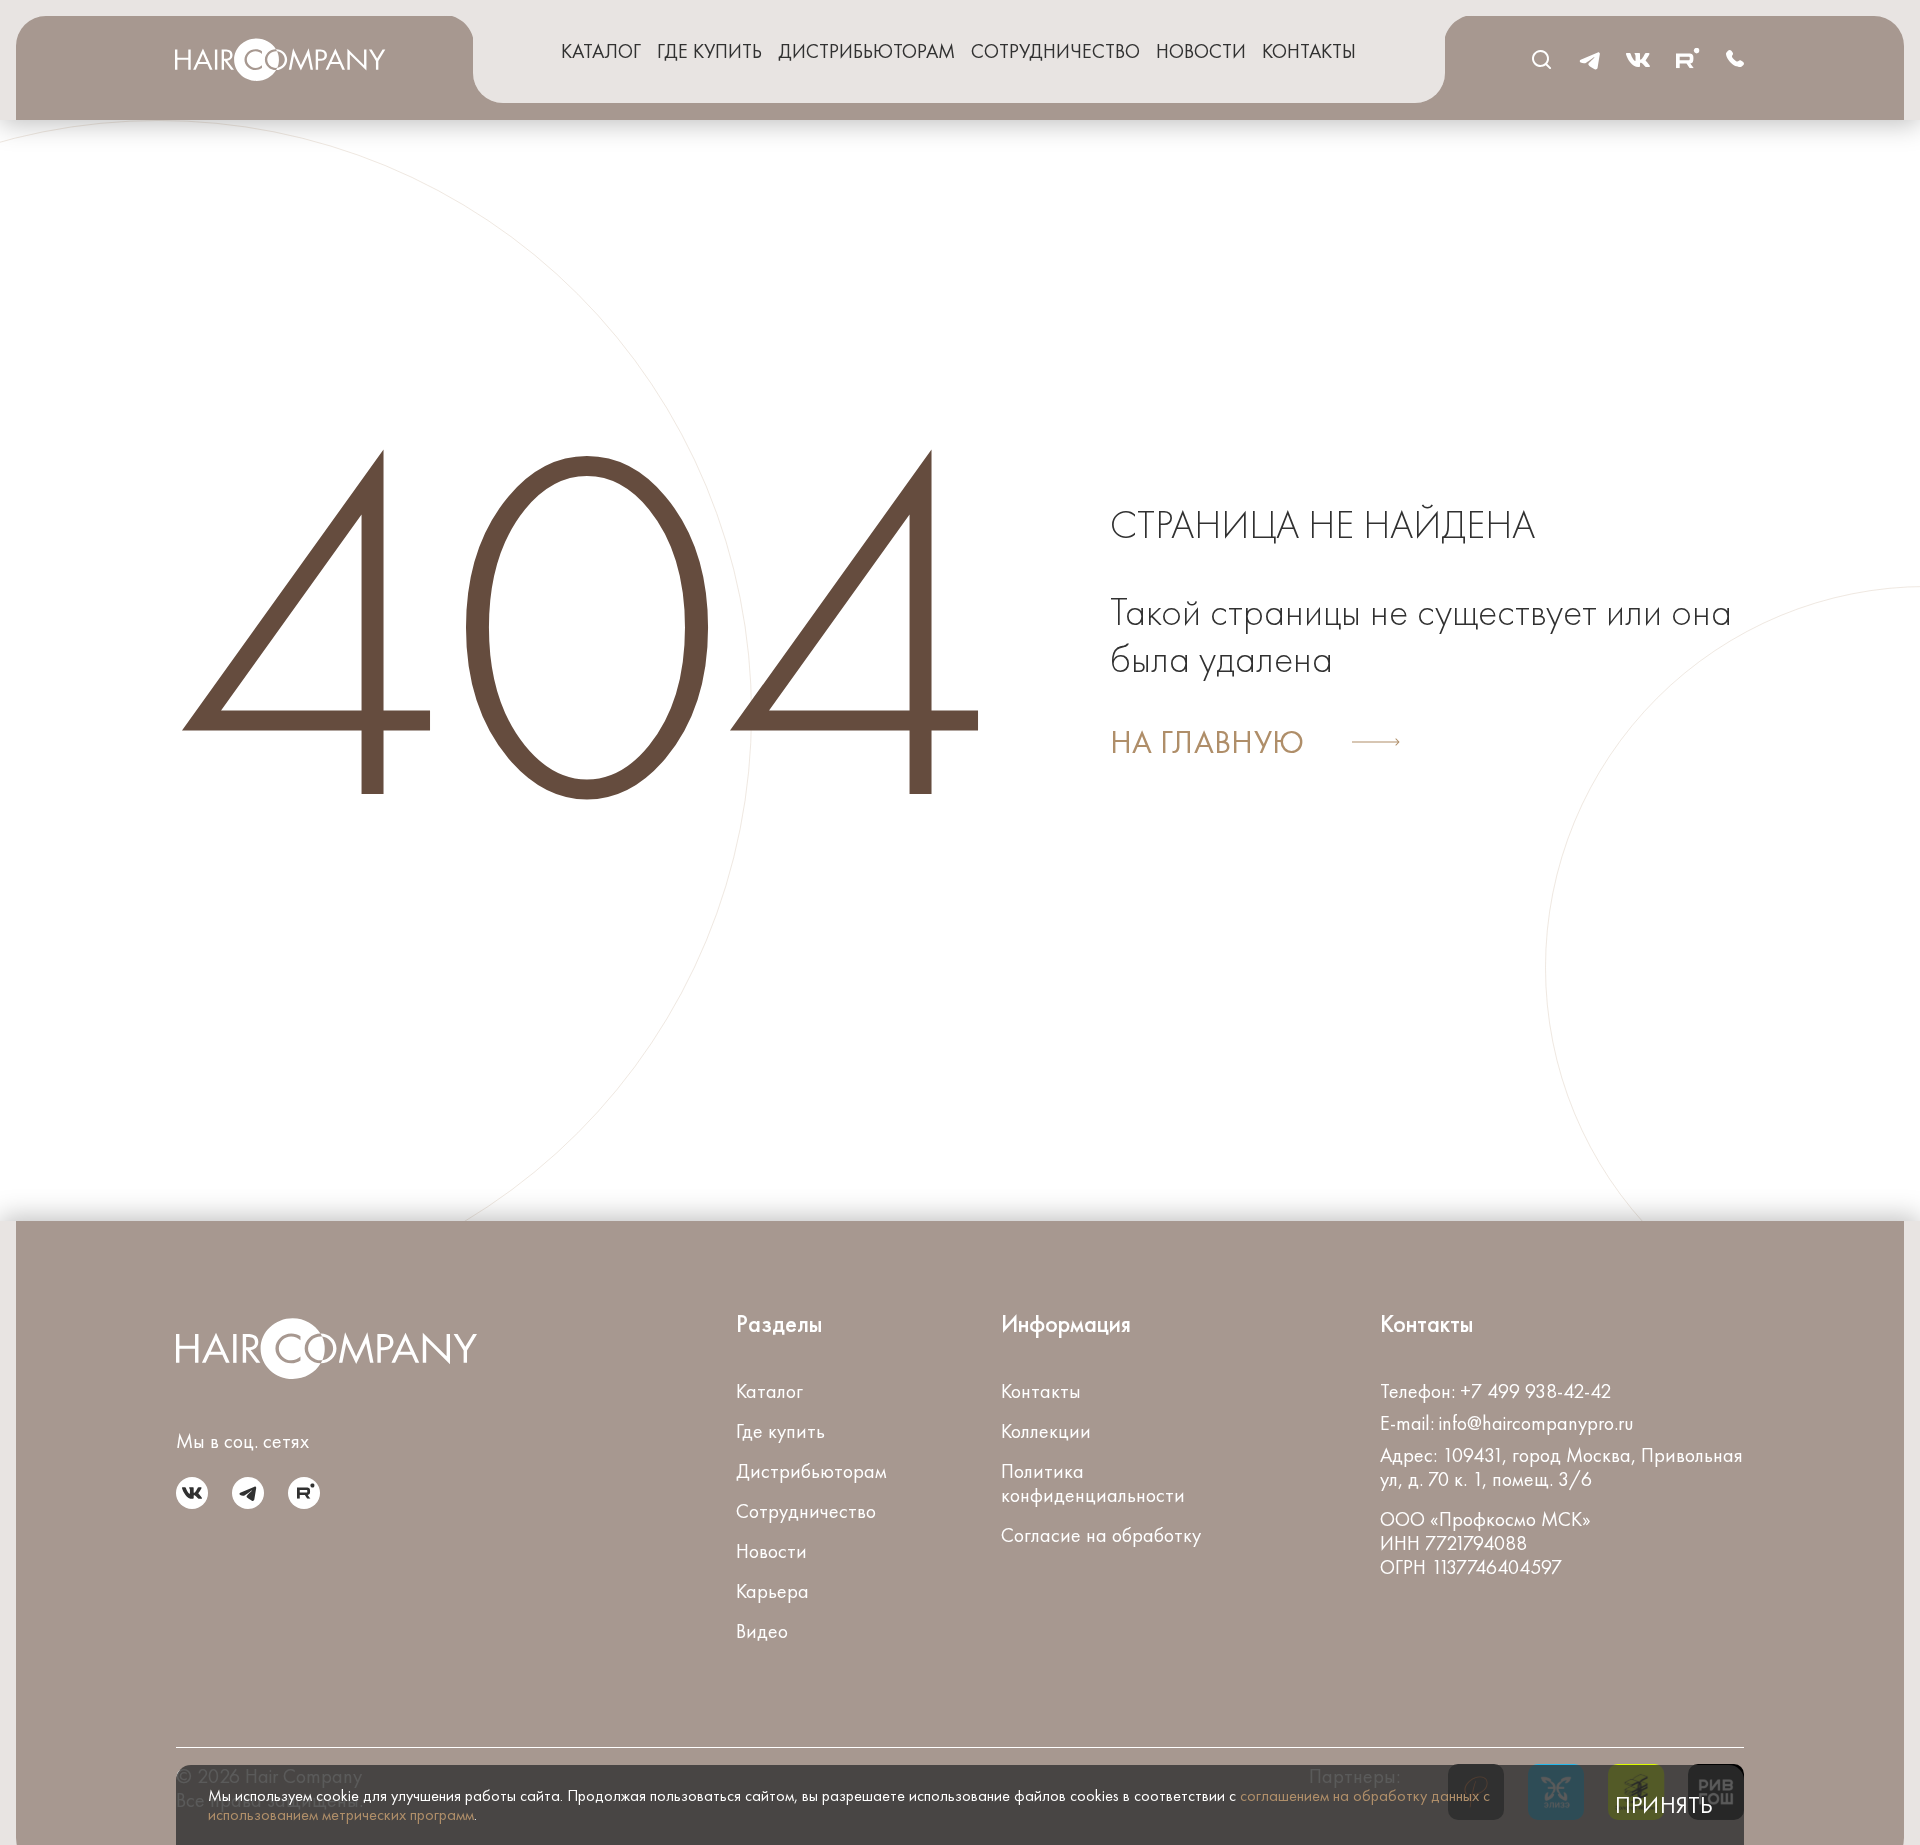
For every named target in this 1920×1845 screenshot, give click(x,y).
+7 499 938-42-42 (1535, 1391)
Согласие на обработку (1101, 1535)
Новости (1201, 51)
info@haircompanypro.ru (1536, 1423)
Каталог (601, 51)
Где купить (709, 51)
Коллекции (1046, 1431)
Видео (762, 1631)
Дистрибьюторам (866, 51)
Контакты (1309, 51)
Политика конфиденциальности (1093, 1483)
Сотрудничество (1055, 51)
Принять (1663, 1805)
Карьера (772, 1591)
